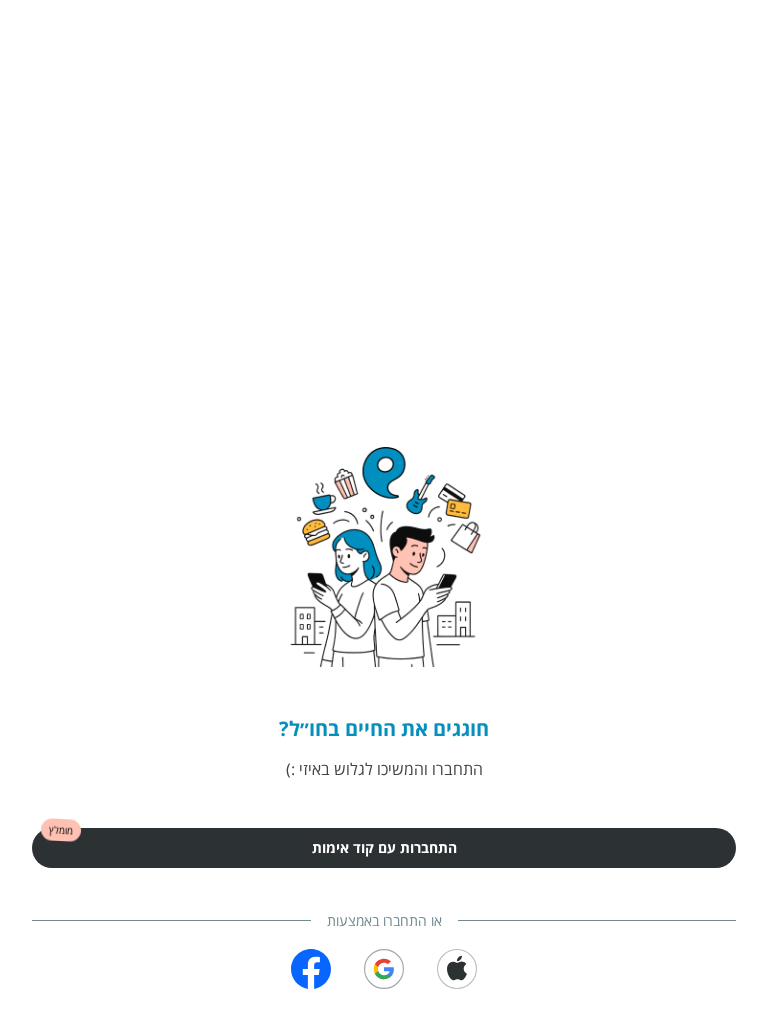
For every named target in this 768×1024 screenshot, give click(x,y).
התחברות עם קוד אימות (384, 847)
